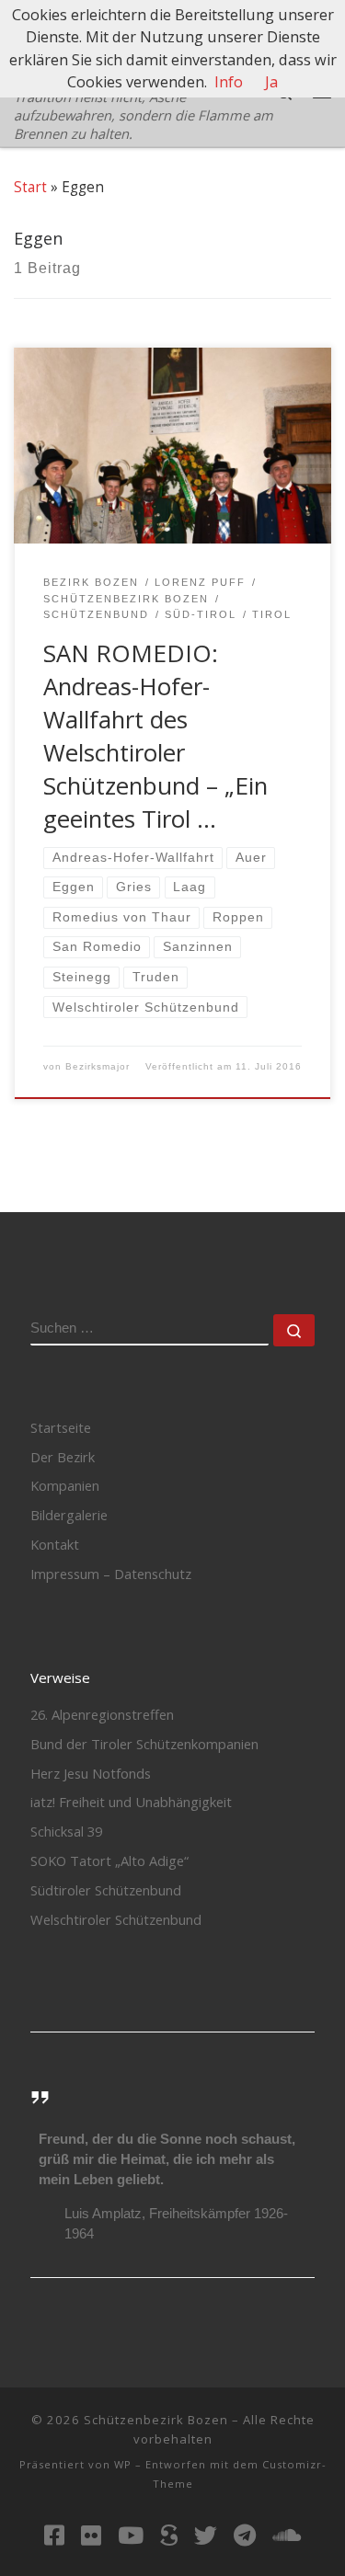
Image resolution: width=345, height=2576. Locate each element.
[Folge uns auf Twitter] (206, 2535)
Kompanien (65, 1485)
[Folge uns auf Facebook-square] (54, 2535)
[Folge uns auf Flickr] (91, 2535)
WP (123, 2464)
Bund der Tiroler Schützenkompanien (144, 1744)
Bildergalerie (69, 1515)
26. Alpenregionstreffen (102, 1714)
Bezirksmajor (98, 1066)
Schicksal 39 (66, 1831)
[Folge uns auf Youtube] (131, 2535)
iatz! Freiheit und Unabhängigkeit (131, 1802)
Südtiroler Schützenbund (106, 1890)
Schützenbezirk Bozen (156, 2420)
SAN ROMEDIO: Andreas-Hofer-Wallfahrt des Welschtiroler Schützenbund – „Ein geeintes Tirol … (155, 736)
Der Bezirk (63, 1457)
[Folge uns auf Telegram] (245, 2535)
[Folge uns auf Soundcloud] (287, 2535)
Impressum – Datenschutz (111, 1574)
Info (229, 82)
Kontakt (55, 1544)
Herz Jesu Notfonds (91, 1773)
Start (30, 187)
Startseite (61, 1427)
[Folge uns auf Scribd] (169, 2535)
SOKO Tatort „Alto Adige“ (109, 1860)
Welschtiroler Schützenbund (116, 1919)
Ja (271, 82)
